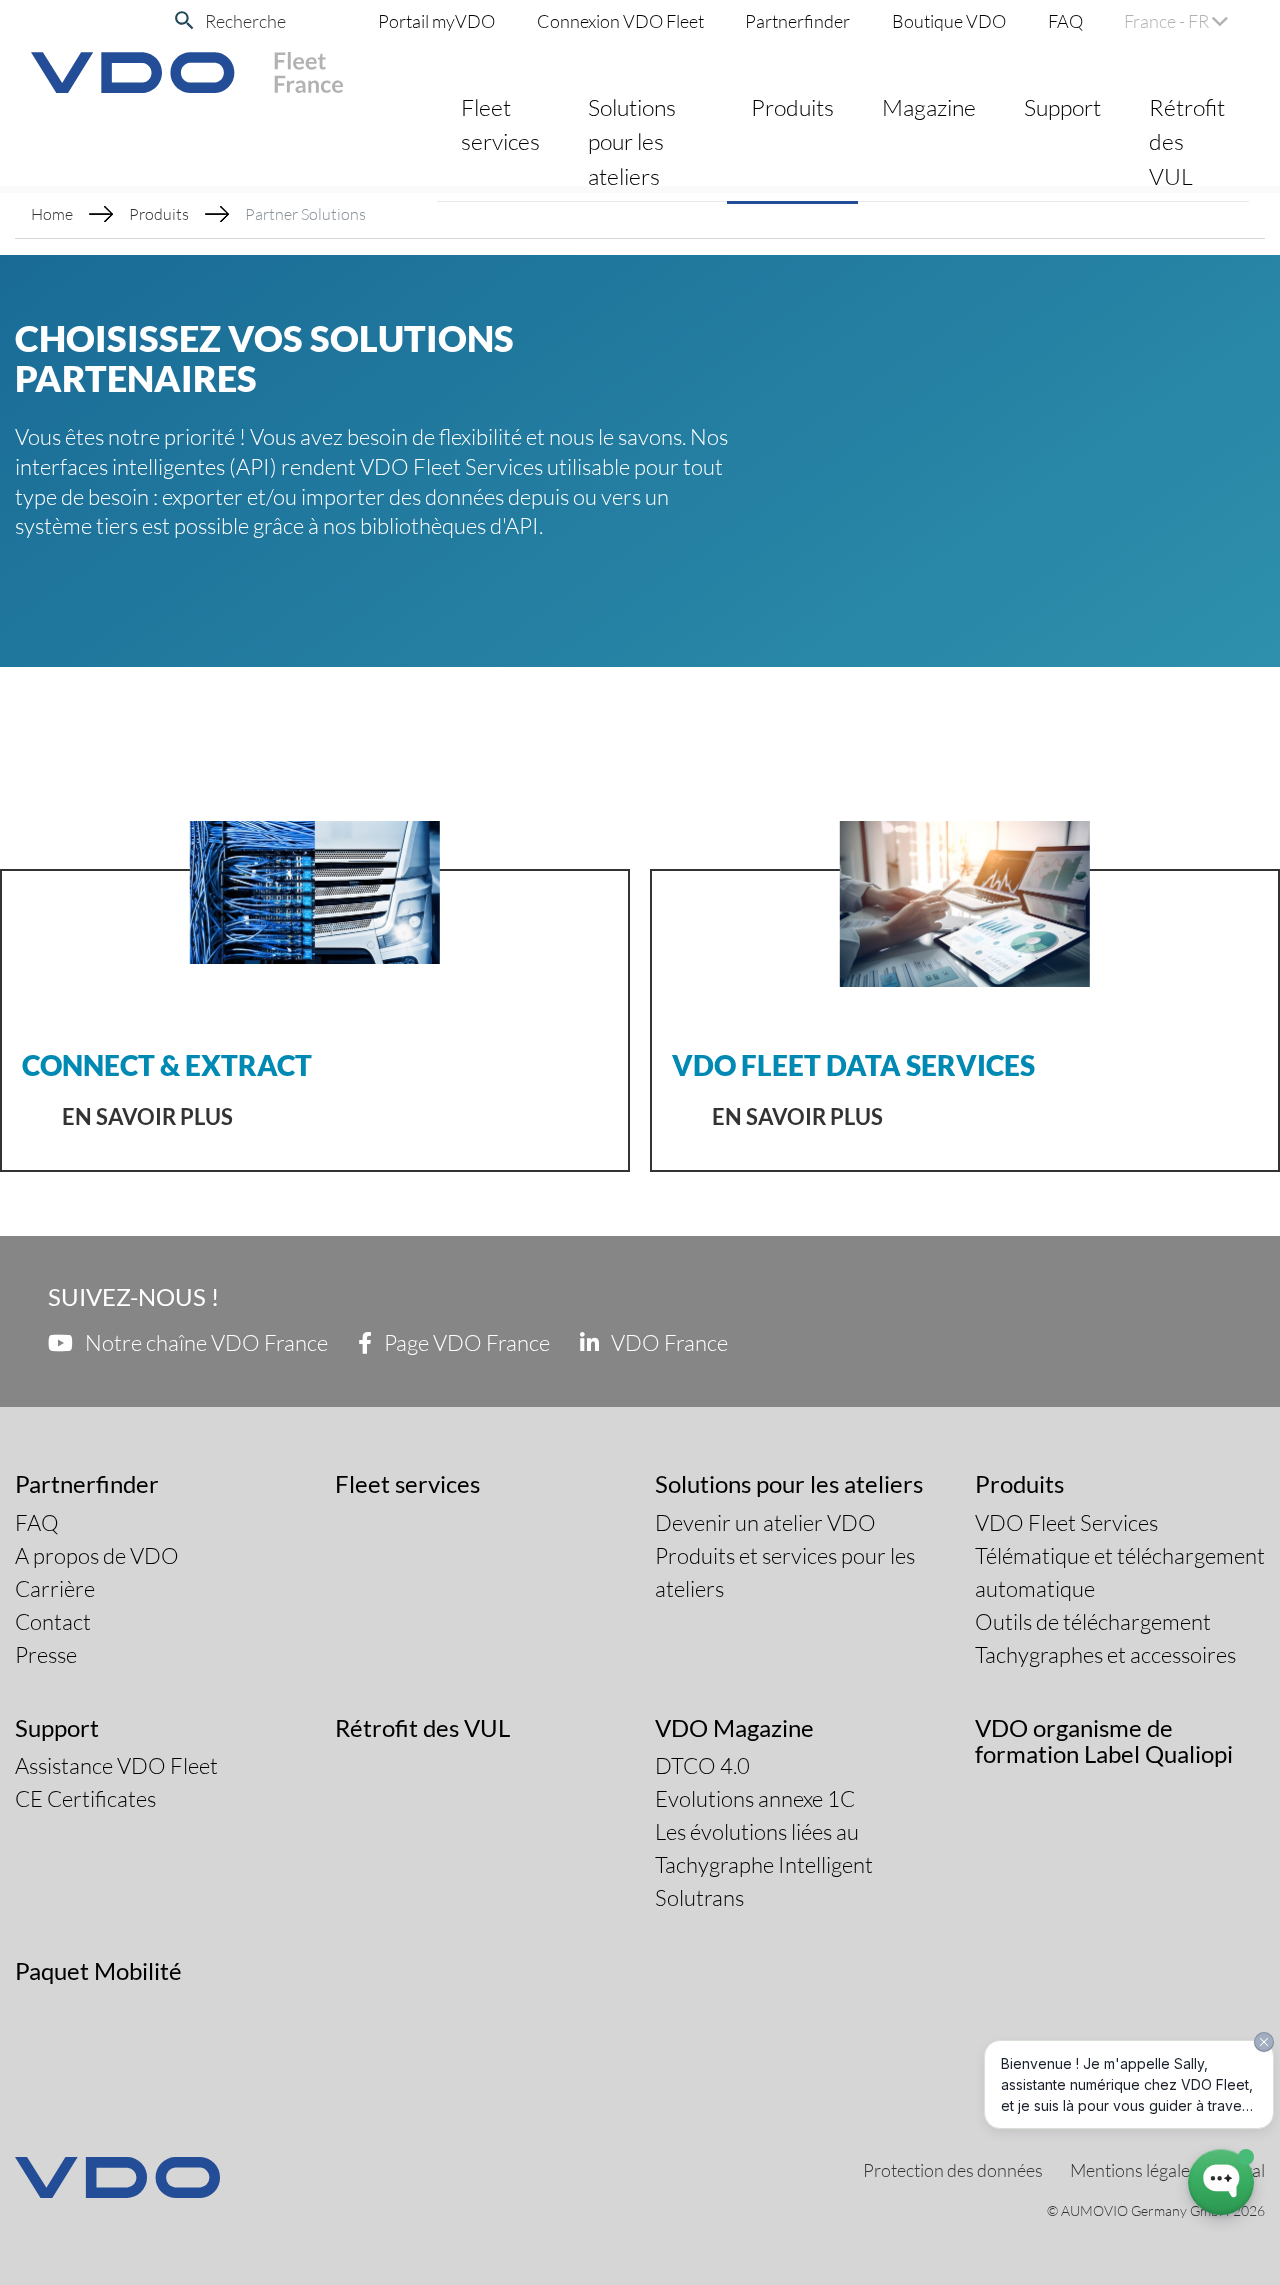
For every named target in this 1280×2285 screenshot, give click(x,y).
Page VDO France (465, 1342)
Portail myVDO (436, 21)
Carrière (55, 1588)
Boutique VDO (949, 21)
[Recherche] (184, 20)
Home (52, 213)
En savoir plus (147, 1116)
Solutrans (699, 1897)
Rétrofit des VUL (1187, 141)
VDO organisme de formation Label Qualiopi (1104, 1740)
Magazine (929, 107)
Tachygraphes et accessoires (1105, 1654)
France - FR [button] (1168, 21)
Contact (53, 1621)
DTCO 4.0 (702, 1765)
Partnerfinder (797, 21)
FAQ (1065, 21)
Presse (46, 1654)
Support (1062, 107)
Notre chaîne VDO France (204, 1342)
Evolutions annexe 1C (755, 1798)
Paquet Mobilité (98, 1970)
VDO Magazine (734, 1727)
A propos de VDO (97, 1555)
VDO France (667, 1342)
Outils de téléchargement (1093, 1621)
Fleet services (500, 124)
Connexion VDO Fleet (620, 21)
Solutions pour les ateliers (632, 141)
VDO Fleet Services (1066, 1522)
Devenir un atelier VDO (765, 1522)
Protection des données (953, 2170)
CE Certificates (85, 1798)
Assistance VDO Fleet (116, 1765)
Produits (792, 107)
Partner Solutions (305, 213)
